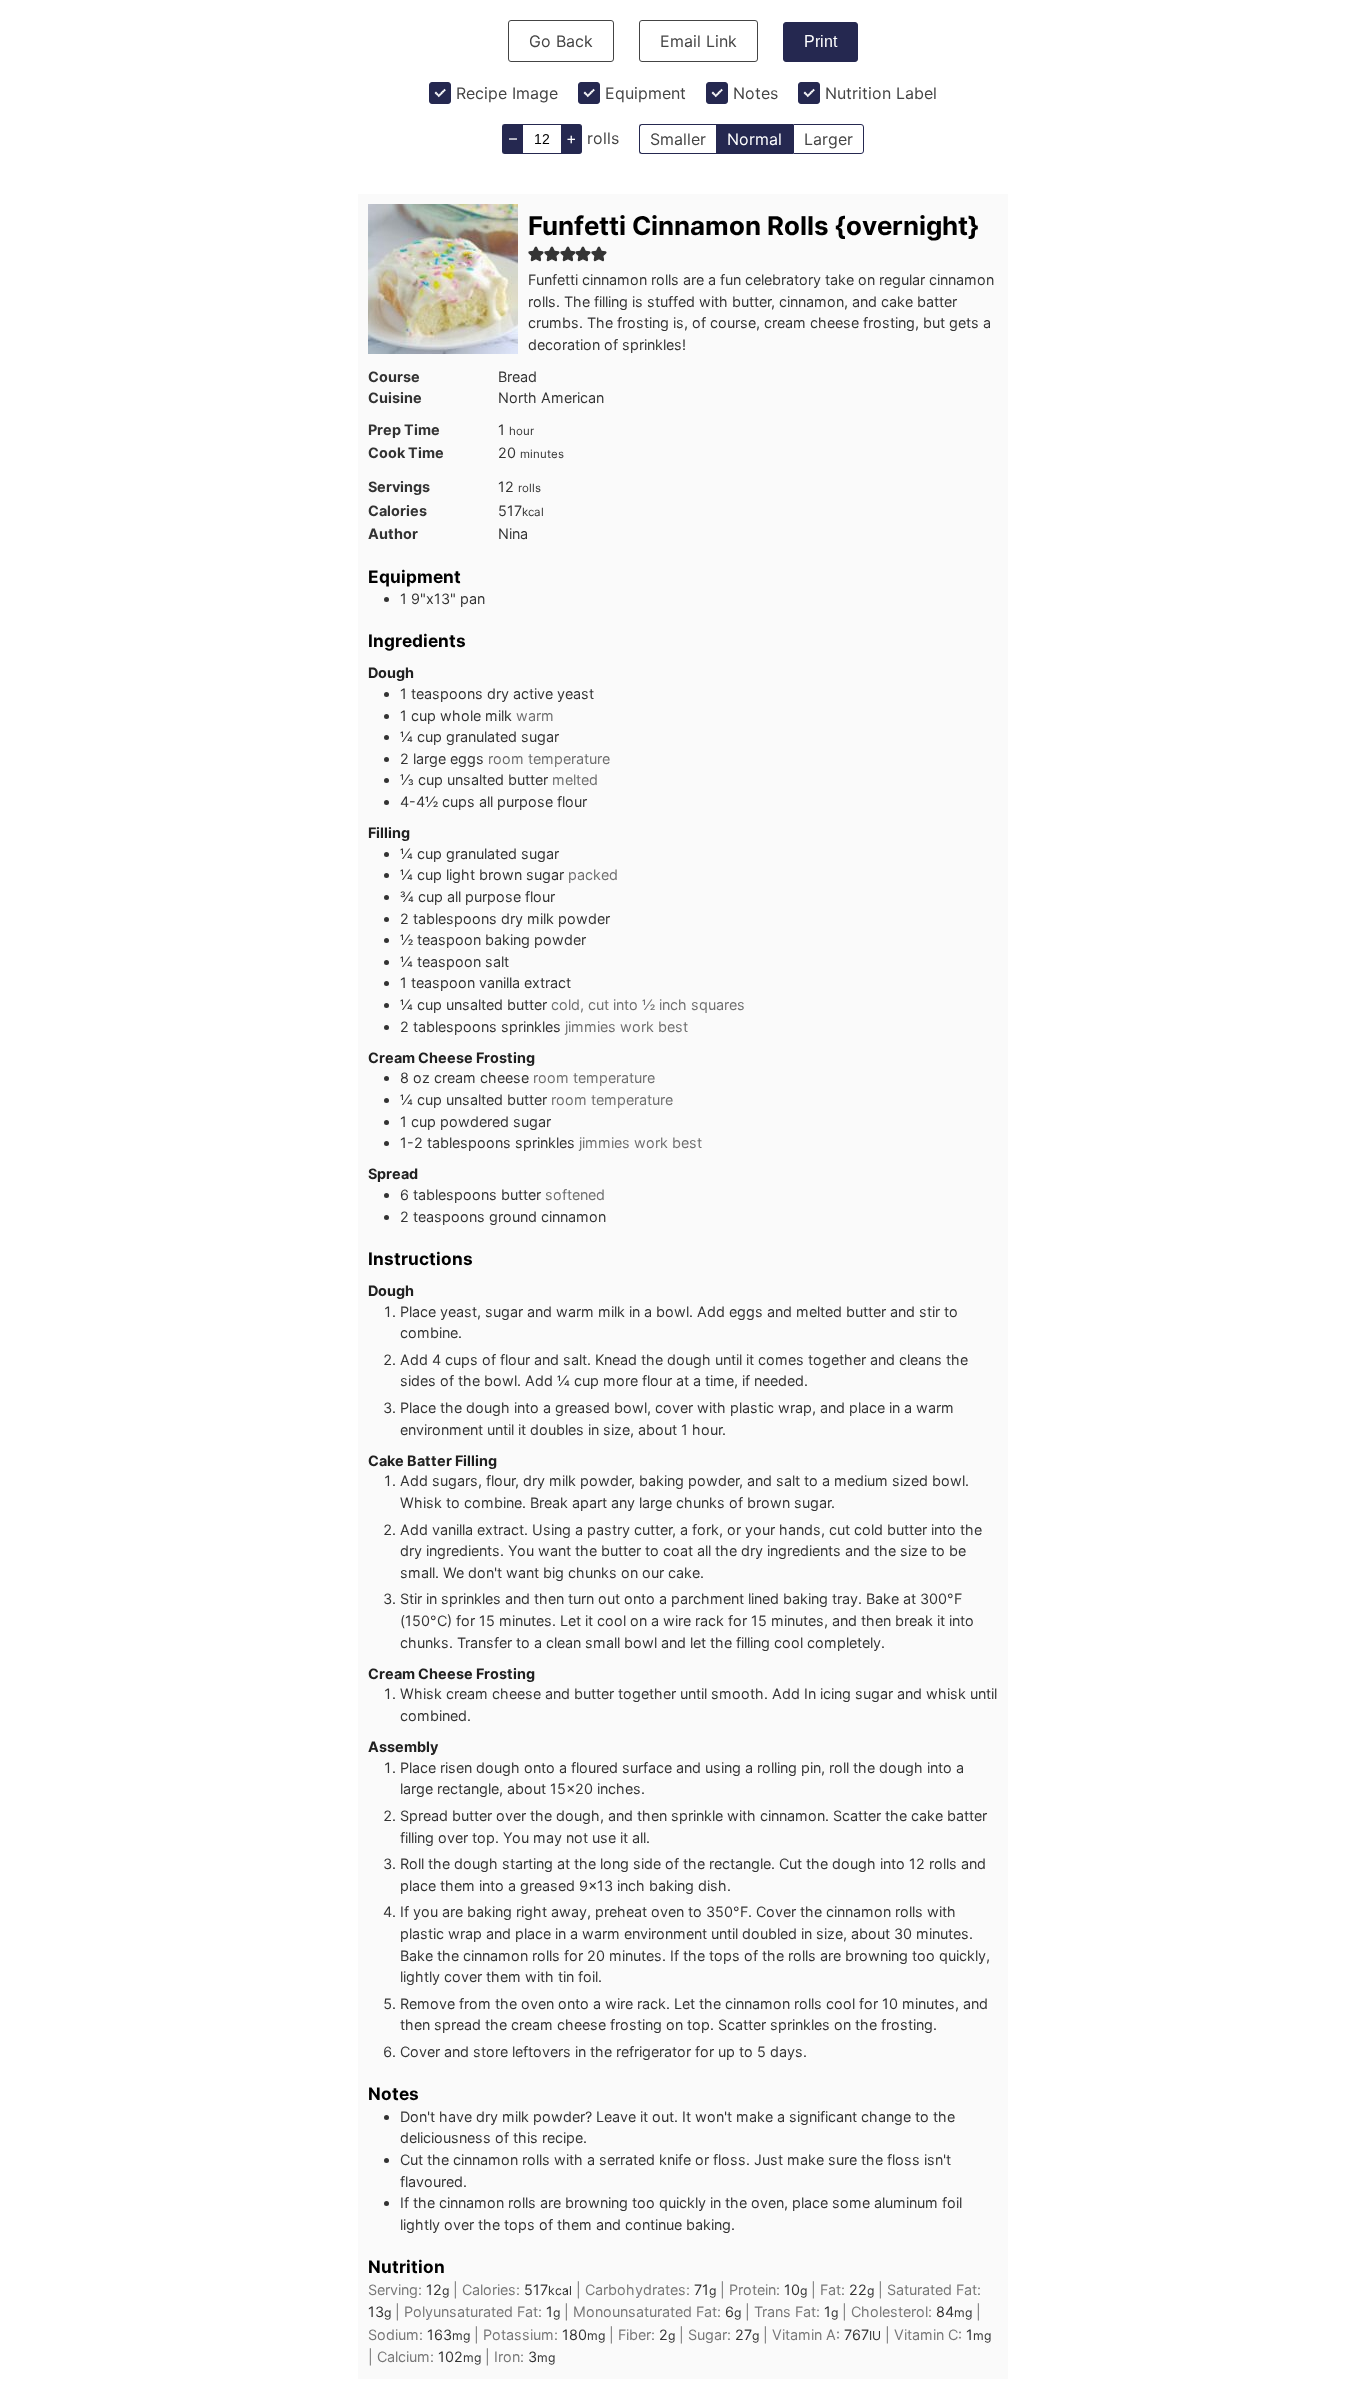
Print (820, 41)
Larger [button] (828, 139)
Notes (755, 93)
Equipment (645, 93)
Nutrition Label (881, 93)
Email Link (698, 41)
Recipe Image (507, 93)
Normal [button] (754, 139)
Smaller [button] (678, 139)
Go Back (561, 41)
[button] (536, 253)
